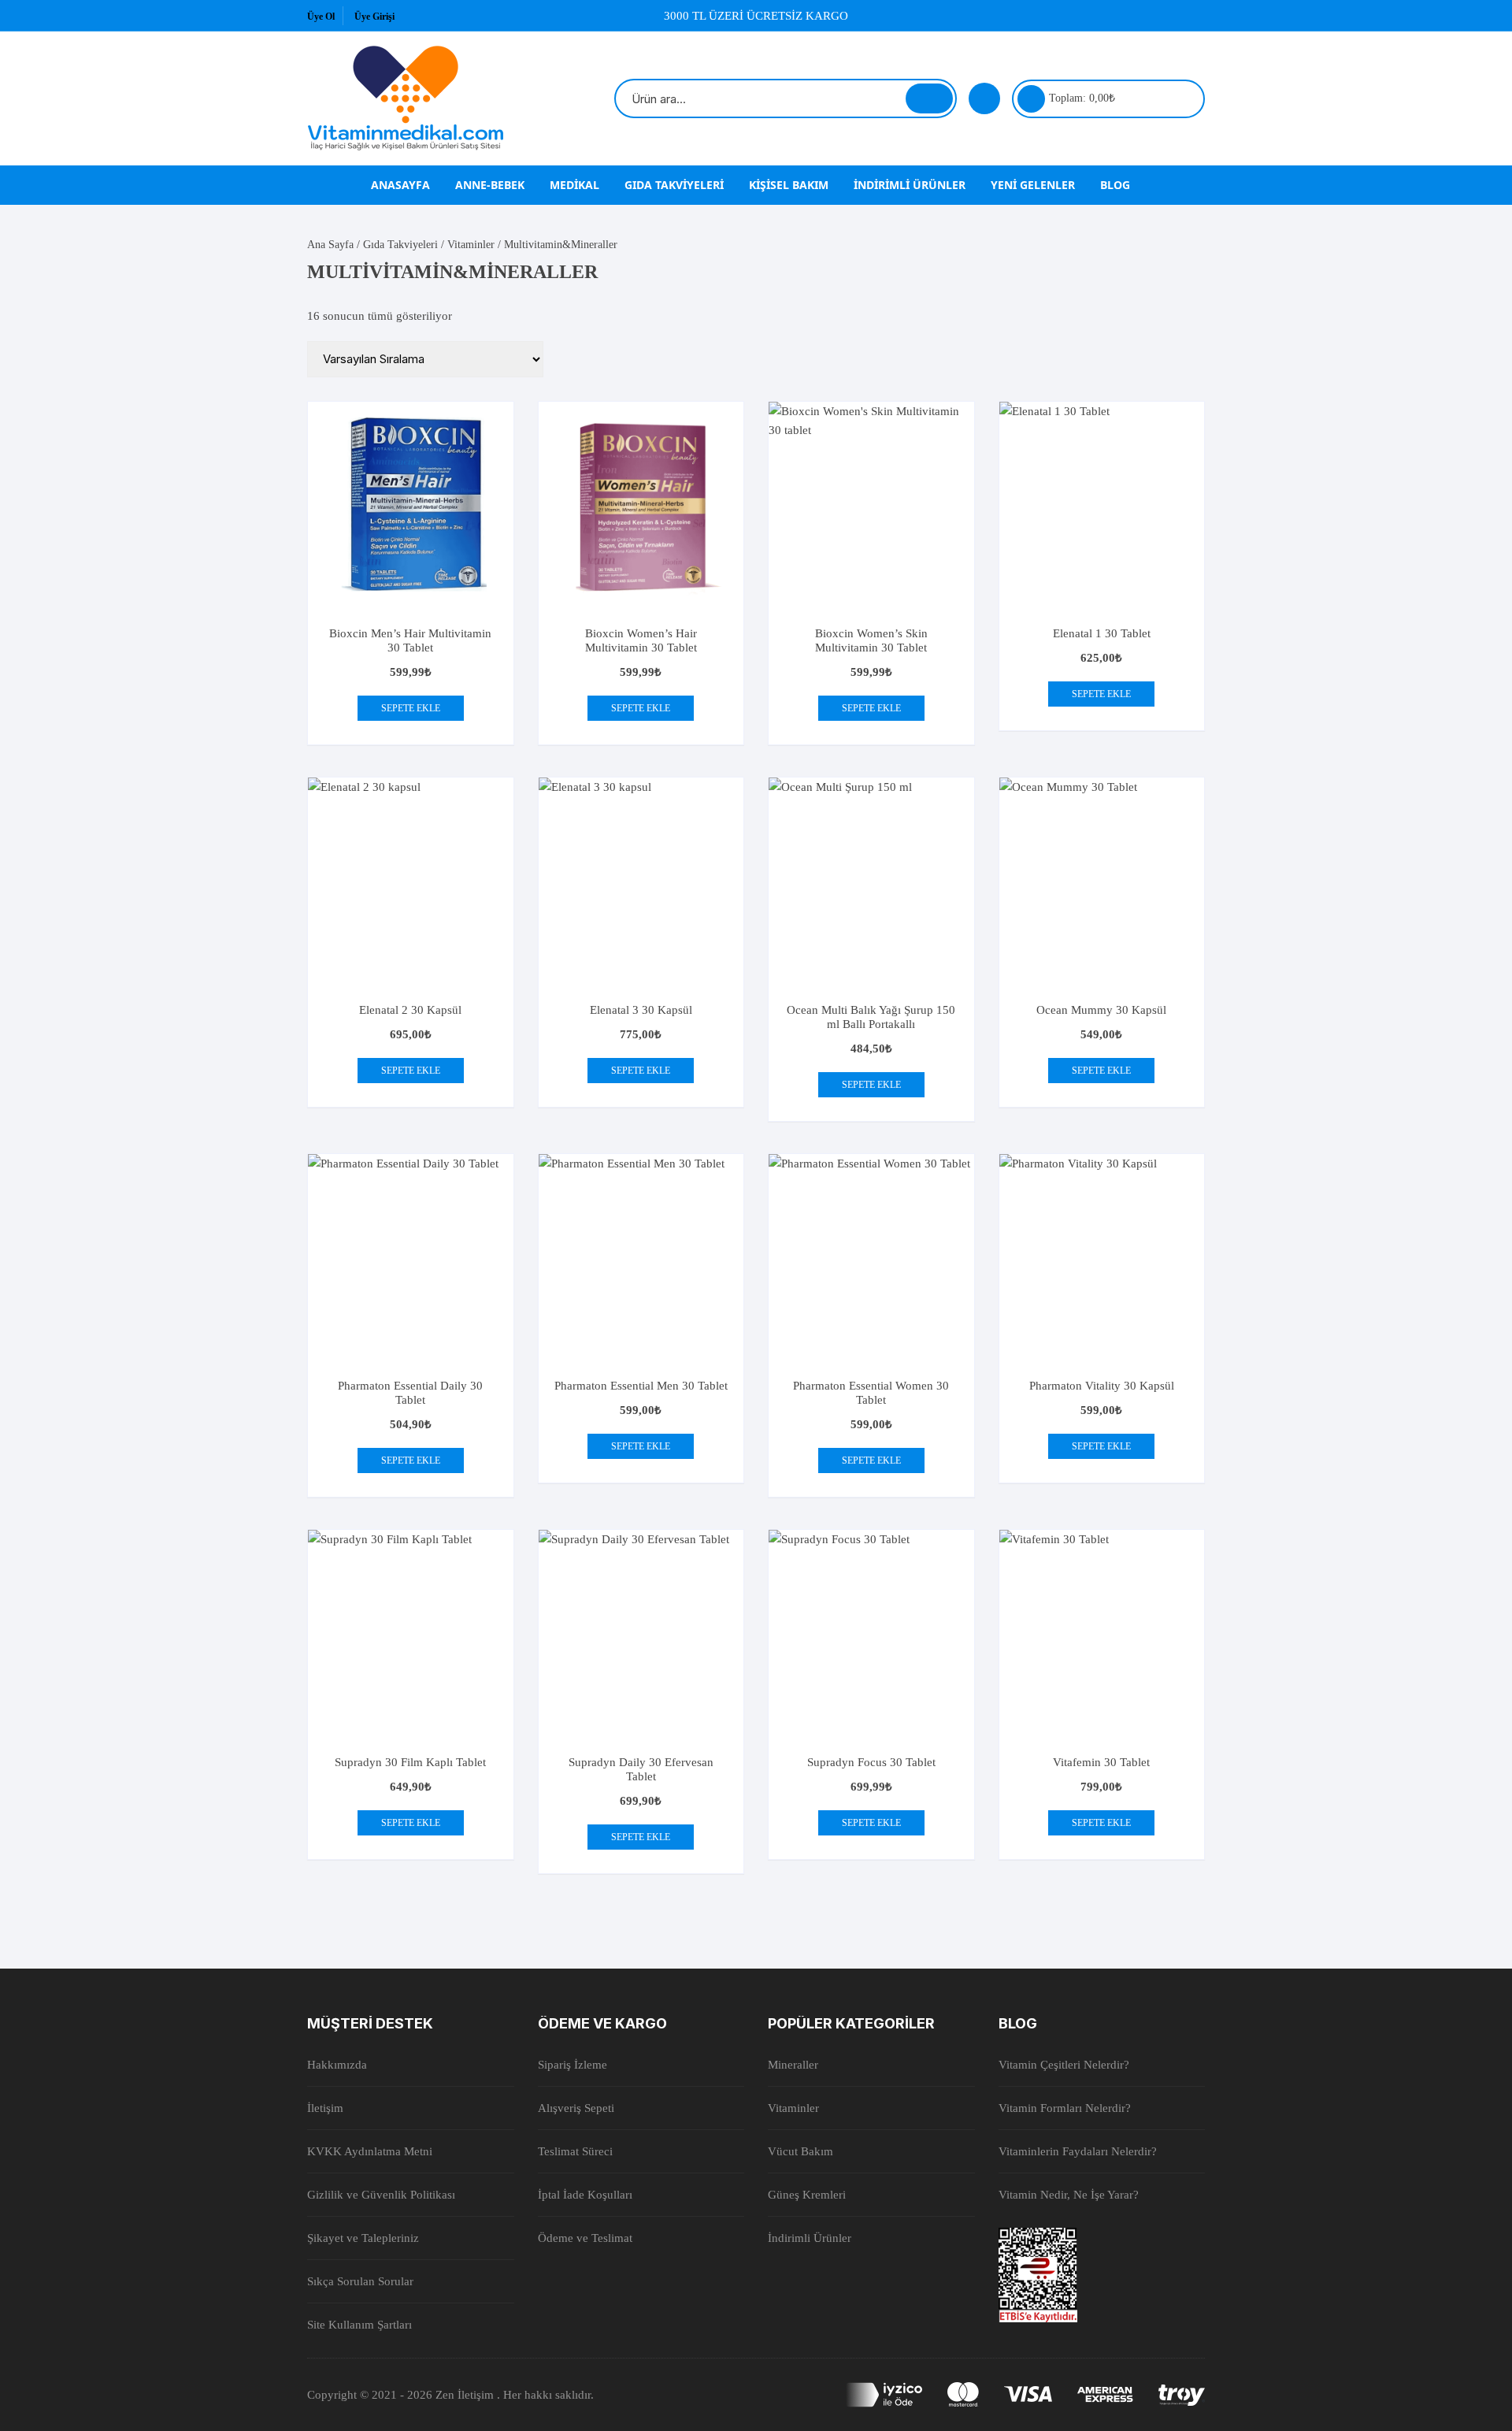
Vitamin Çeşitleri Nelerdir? (1064, 2065)
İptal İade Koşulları (585, 2195)
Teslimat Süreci (575, 2151)
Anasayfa (400, 185)
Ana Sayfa (330, 245)
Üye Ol (321, 17)
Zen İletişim (466, 2395)
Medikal (574, 185)
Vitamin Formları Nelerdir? (1065, 2108)
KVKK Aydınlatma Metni (370, 2151)
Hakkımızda (337, 2065)
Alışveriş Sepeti (576, 2108)
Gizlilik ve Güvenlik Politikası (381, 2195)
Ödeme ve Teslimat (585, 2238)
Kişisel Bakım (789, 185)
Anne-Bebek (490, 185)
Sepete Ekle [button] (411, 708)
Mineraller (793, 2065)
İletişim (325, 2108)
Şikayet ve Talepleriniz (363, 2238)
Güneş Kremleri (807, 2195)
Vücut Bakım (800, 2151)
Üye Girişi (374, 17)
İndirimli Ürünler (910, 185)
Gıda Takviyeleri (674, 185)
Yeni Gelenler (1033, 185)
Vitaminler (471, 245)
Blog (1115, 185)
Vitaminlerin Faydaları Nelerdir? (1078, 2151)
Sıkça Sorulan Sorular (360, 2281)
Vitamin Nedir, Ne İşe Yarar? (1069, 2195)
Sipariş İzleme (573, 2065)
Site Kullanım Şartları (359, 2325)
